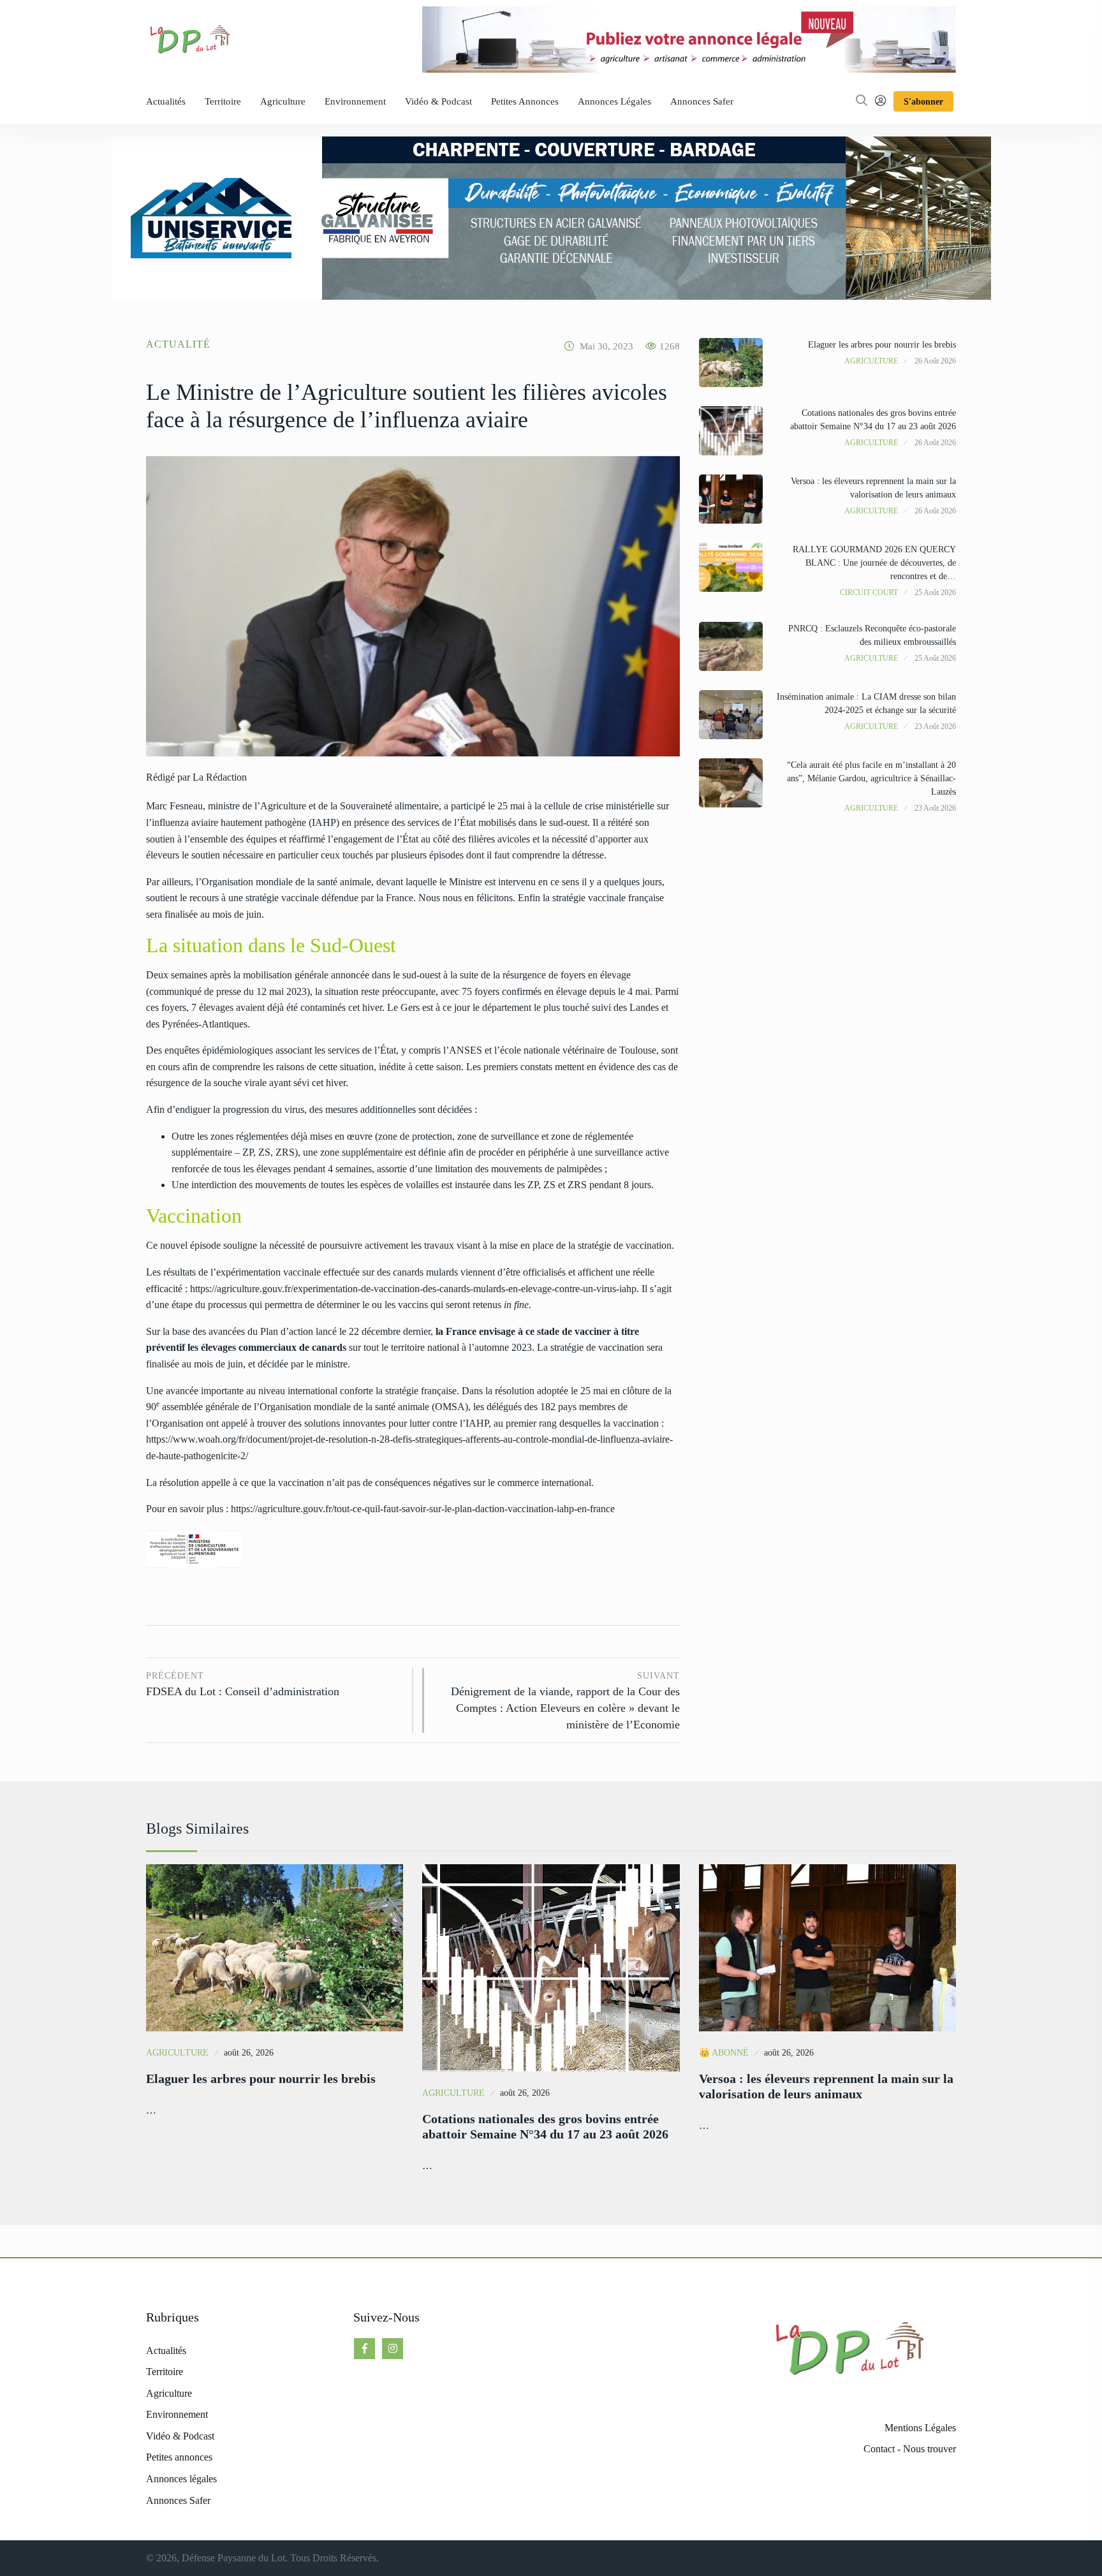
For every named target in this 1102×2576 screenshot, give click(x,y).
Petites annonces (525, 101)
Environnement (355, 101)
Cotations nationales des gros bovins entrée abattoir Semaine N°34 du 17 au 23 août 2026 (545, 2126)
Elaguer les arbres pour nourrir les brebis (882, 345)
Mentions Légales (920, 2428)
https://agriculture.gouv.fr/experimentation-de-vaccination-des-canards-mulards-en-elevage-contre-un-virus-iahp (413, 1289)
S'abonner (923, 102)
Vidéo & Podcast (438, 101)
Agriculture (283, 101)
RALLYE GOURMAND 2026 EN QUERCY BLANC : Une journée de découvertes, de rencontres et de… (874, 563)
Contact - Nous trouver (910, 2449)
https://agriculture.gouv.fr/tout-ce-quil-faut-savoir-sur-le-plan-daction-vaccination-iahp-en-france (423, 1509)
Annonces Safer (702, 101)
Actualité (178, 344)
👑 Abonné (724, 2053)
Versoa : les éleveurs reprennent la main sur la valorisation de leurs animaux (826, 2086)
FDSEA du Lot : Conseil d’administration (243, 1685)
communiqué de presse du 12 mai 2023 (228, 991)
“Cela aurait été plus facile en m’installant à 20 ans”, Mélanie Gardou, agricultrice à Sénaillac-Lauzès (871, 778)
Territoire (223, 101)
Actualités (166, 101)
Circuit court (869, 592)
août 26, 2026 (249, 2053)
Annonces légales (614, 101)
